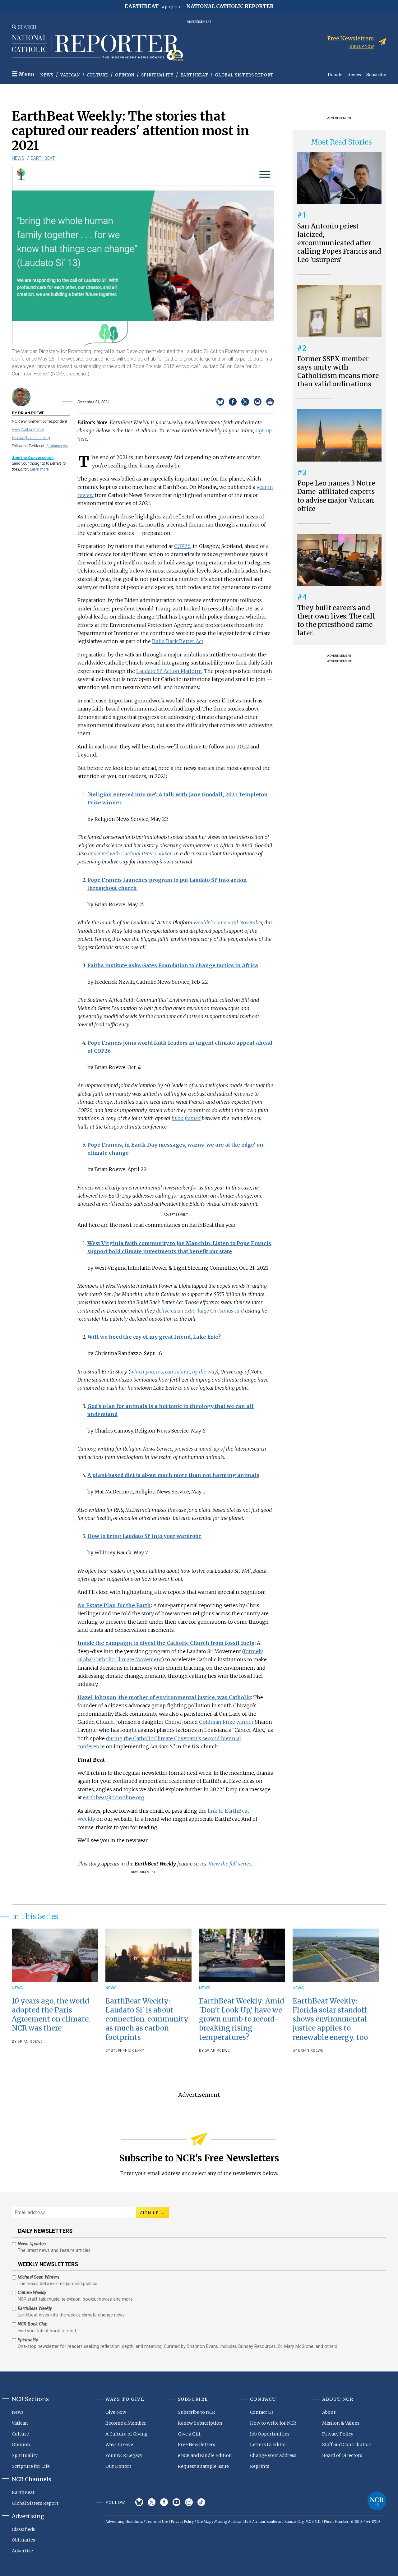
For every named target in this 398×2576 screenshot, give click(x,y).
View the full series (230, 1864)
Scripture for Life (31, 2466)
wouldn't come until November (228, 922)
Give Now (116, 2412)
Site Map (204, 2522)
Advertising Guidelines (124, 2522)
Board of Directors (342, 2455)
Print (270, 402)
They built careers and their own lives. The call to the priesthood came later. (336, 621)
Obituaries (23, 2540)
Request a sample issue (203, 2466)
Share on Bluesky (220, 402)
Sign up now (362, 46)
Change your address (273, 2455)
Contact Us (262, 2412)
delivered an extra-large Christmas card (200, 1311)
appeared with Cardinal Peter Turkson (130, 853)
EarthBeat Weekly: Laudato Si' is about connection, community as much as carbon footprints (147, 2019)
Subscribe (376, 74)
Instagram (189, 2502)
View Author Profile (28, 429)
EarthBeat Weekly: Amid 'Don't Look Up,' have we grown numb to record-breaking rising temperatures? (242, 2019)
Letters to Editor (268, 2445)
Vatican (70, 75)
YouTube (176, 2502)
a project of (199, 6)
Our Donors (118, 2466)
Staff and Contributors (347, 2445)
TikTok (201, 2502)
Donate (335, 74)
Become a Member (126, 2423)
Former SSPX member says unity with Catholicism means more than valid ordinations (338, 372)
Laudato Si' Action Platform (169, 671)
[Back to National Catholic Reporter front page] (97, 48)
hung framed (186, 1118)
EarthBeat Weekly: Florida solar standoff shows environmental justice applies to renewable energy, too (330, 2019)
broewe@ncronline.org (31, 438)
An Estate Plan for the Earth (114, 1605)
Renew (354, 74)
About (329, 2412)
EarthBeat (194, 75)
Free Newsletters (197, 2445)
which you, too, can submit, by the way (173, 1372)
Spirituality (157, 75)
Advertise (22, 2551)
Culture (98, 75)
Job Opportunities (270, 2434)
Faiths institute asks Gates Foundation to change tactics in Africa (173, 965)
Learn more (39, 469)
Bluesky (139, 2502)
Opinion (125, 75)
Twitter (152, 2502)
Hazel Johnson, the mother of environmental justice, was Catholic (164, 1697)
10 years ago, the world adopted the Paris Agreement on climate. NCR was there (51, 2015)
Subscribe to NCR (197, 2412)
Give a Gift (189, 2434)
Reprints (260, 2466)
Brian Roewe (30, 2042)
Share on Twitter (245, 402)
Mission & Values (341, 2423)
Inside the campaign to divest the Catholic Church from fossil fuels (166, 1643)
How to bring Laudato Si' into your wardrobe (144, 1536)
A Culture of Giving (127, 2434)
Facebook (164, 2502)
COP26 (182, 546)
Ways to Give (119, 2445)
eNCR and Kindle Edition (205, 2455)
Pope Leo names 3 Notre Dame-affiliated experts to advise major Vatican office (336, 496)
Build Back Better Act (178, 641)
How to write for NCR (273, 2423)
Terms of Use (157, 2522)
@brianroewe (57, 446)
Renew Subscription (200, 2423)
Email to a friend (258, 402)
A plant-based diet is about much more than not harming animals (173, 1475)
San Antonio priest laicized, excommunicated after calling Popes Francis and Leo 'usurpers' (339, 243)
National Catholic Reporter (377, 2501)
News (47, 75)
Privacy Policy (338, 2434)
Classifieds (23, 2529)
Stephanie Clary (128, 2051)
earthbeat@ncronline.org (114, 1797)
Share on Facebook (233, 402)
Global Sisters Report (244, 75)
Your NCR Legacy (124, 2455)
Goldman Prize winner (226, 1722)
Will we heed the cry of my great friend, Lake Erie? (154, 1337)
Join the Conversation (33, 458)
